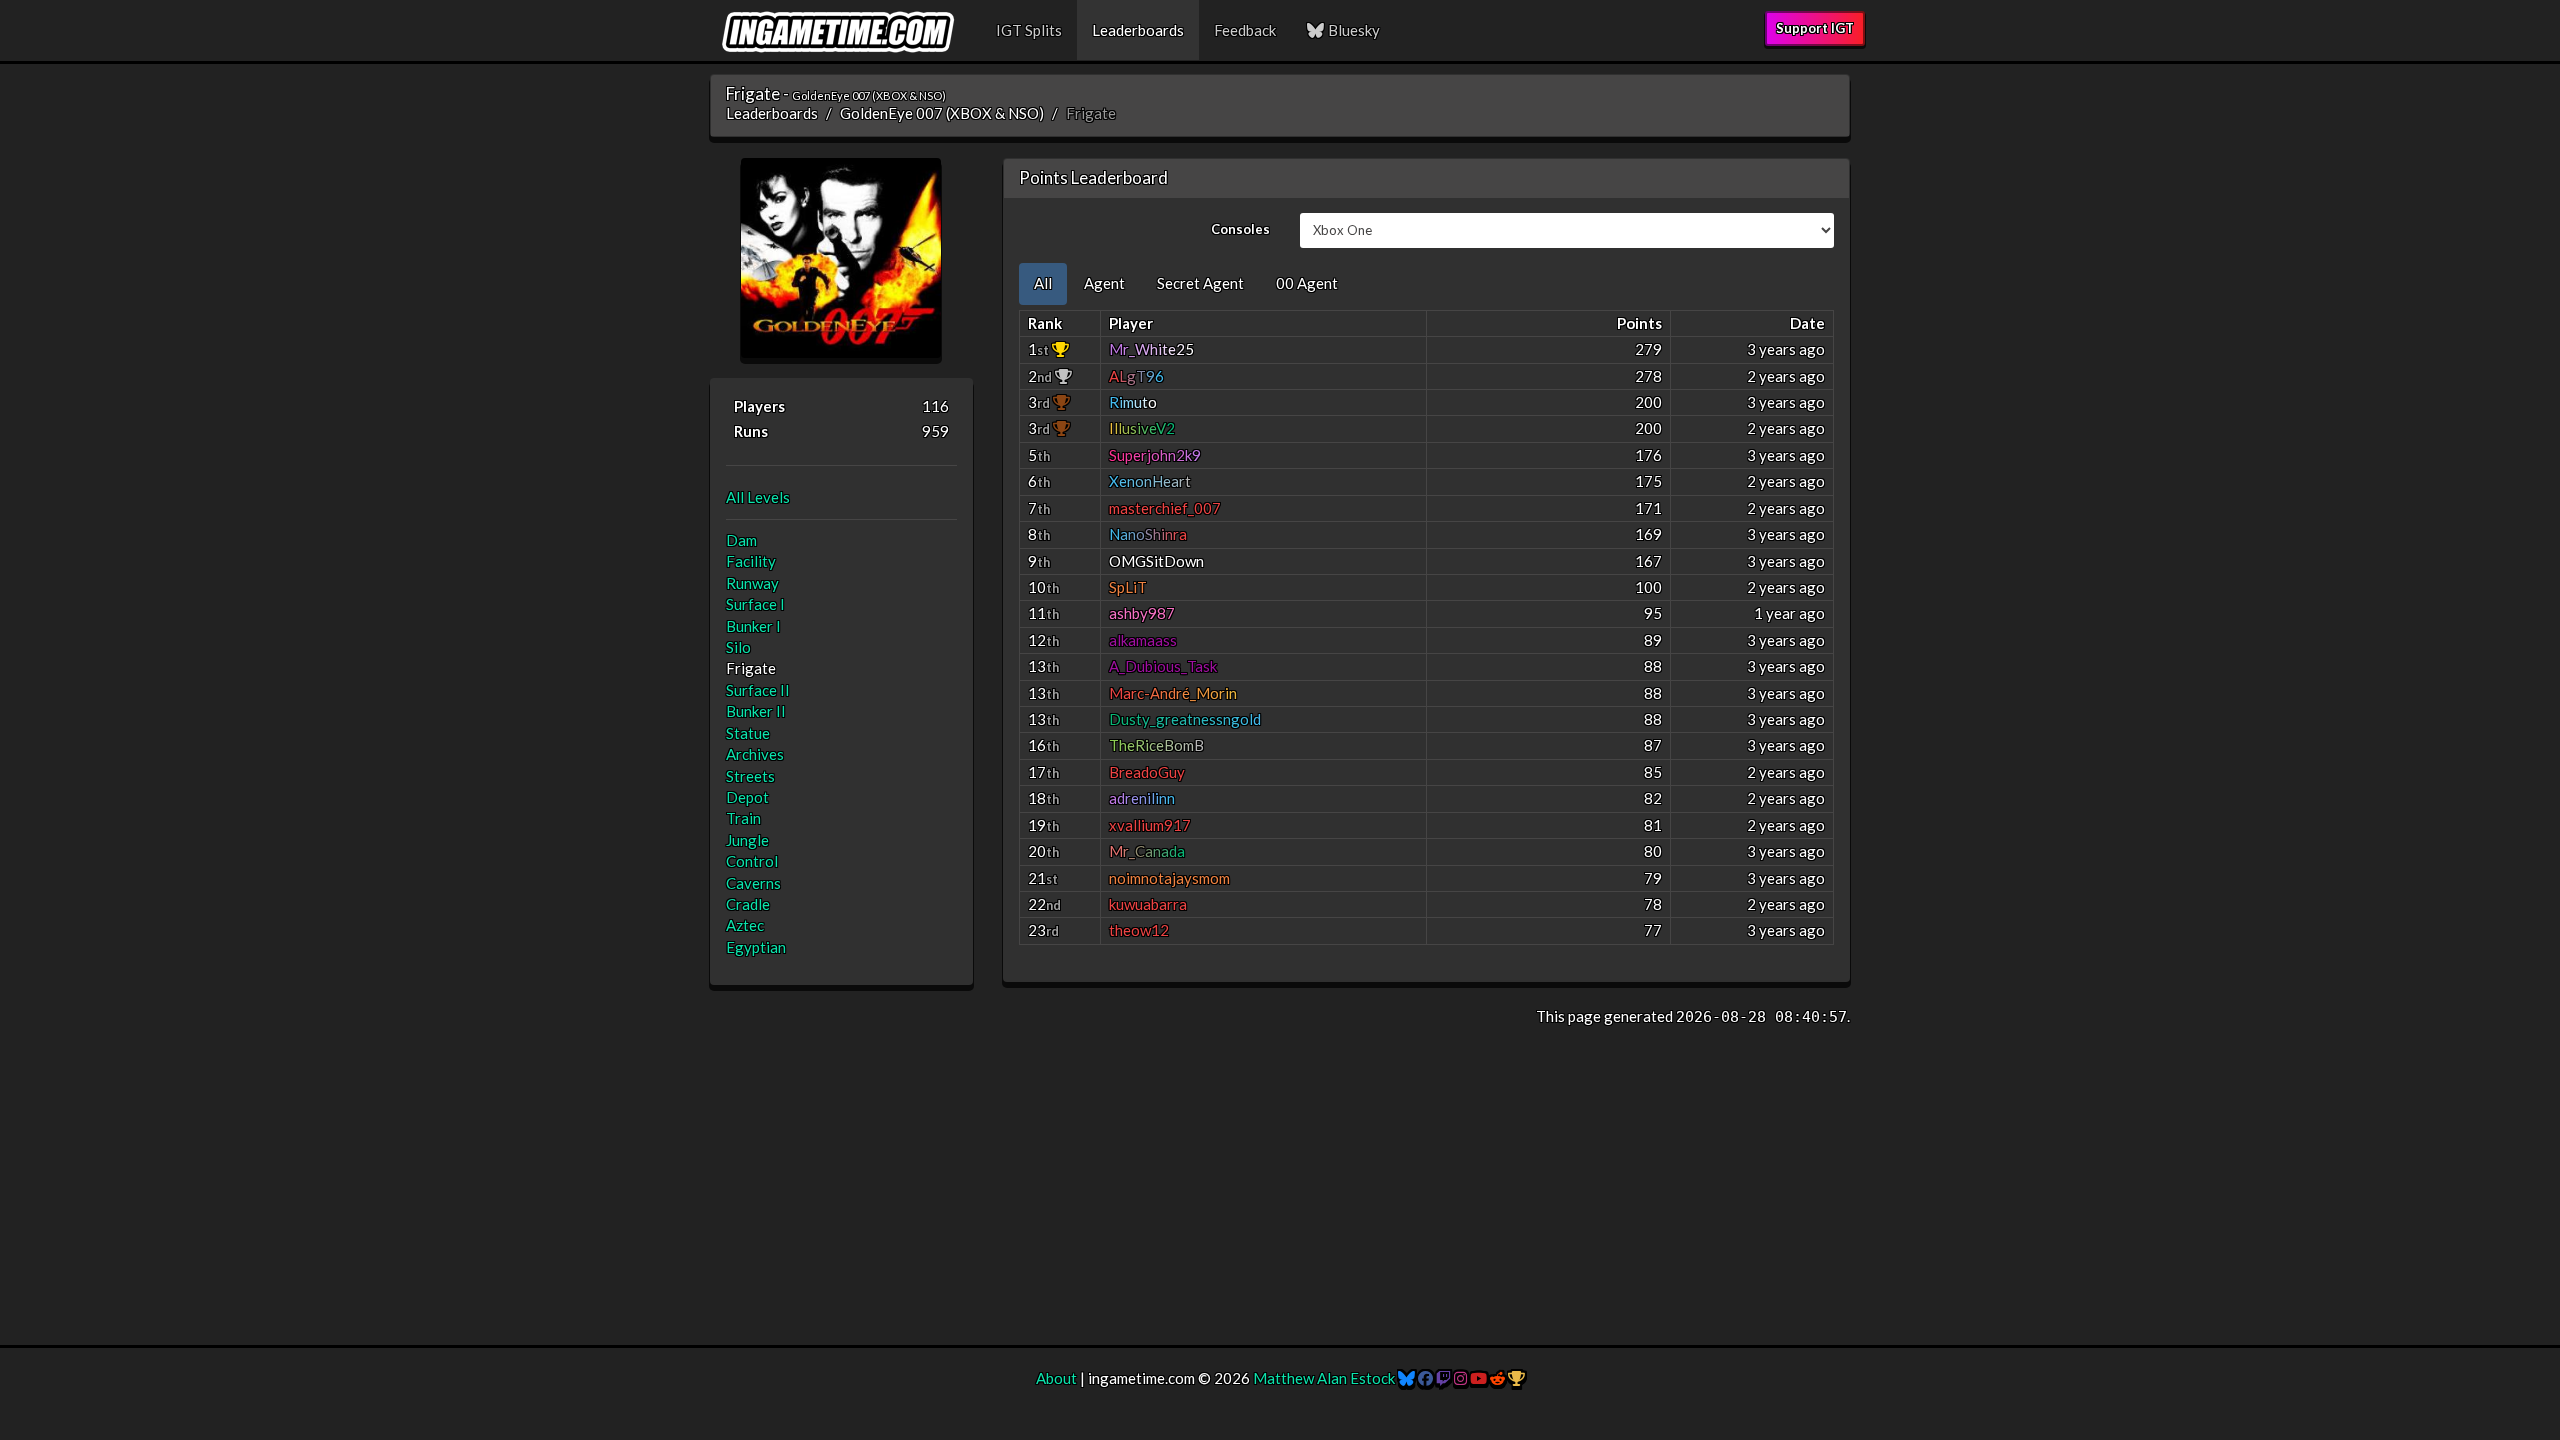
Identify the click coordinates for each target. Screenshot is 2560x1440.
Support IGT (1815, 28)
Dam (741, 540)
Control (752, 861)
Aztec (745, 925)
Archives (755, 754)
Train (743, 818)
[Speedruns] (1516, 1378)
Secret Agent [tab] (1200, 283)
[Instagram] (1460, 1378)
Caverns (753, 883)
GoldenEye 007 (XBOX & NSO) (942, 113)
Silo (738, 647)
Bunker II (756, 711)
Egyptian (756, 947)
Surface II (758, 690)
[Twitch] (1443, 1378)
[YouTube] (1478, 1378)
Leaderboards (1138, 30)
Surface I (755, 604)
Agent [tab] (1104, 283)
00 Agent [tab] (1307, 283)
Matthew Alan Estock (1324, 1378)
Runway (752, 583)
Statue (748, 733)
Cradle (748, 904)
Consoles (1240, 229)
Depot (747, 797)
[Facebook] (1425, 1378)
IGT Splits (1029, 30)
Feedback (1245, 30)
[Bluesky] (1406, 1378)
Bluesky (1352, 30)
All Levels (758, 497)
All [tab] (1043, 283)
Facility (751, 561)
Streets (750, 776)
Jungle (747, 840)
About (1056, 1378)
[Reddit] (1497, 1378)
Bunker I (753, 626)
